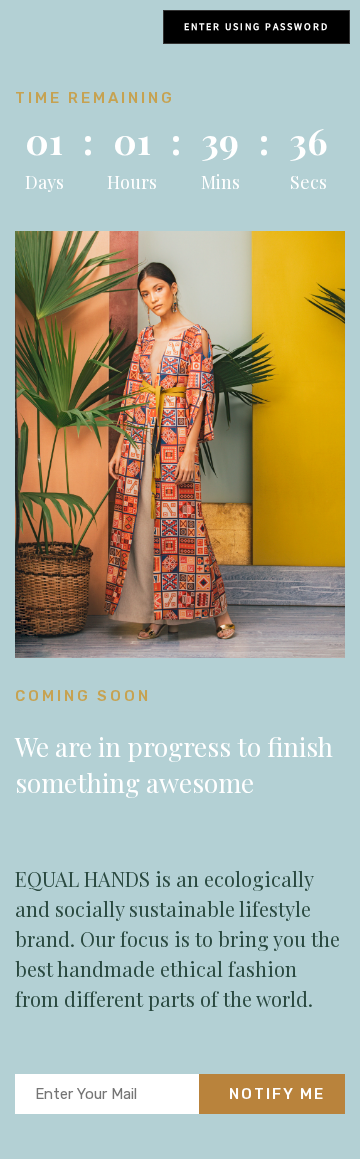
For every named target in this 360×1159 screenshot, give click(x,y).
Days (44, 182)
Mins (220, 182)
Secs (308, 182)
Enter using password (256, 26)
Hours (132, 182)
